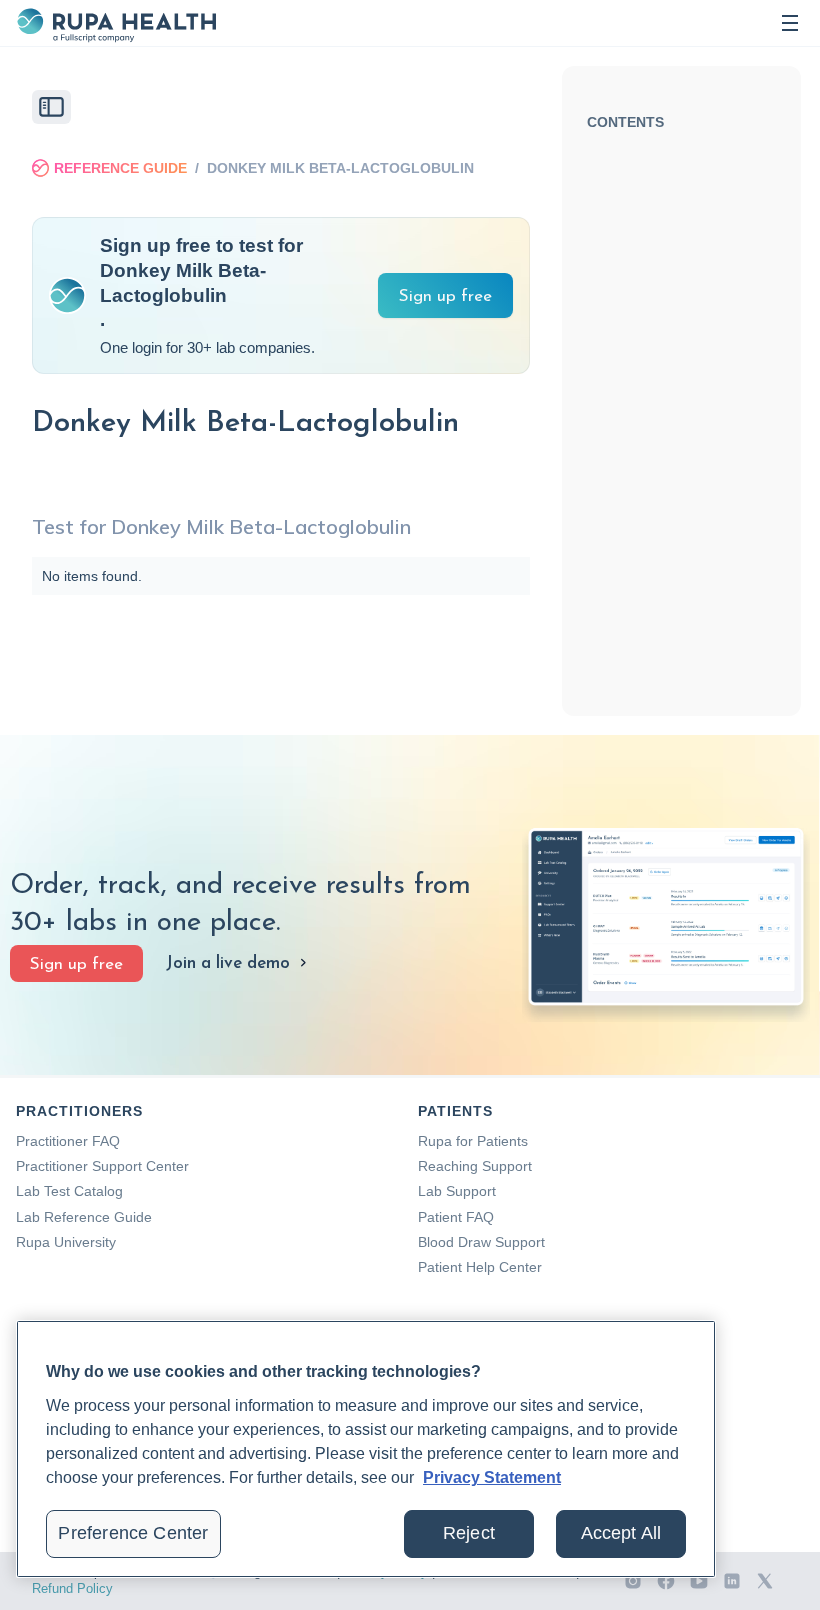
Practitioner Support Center (102, 1166)
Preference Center (133, 1533)
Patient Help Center (480, 1267)
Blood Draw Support (481, 1242)
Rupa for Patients (473, 1141)
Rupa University (66, 1242)
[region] (366, 1449)
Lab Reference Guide (84, 1217)
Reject (469, 1533)
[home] (116, 23)
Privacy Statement (492, 1477)
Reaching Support (475, 1166)
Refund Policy (72, 1588)
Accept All (621, 1533)
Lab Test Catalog (69, 1191)
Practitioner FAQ (68, 1141)
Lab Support (457, 1191)
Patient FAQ (456, 1217)
